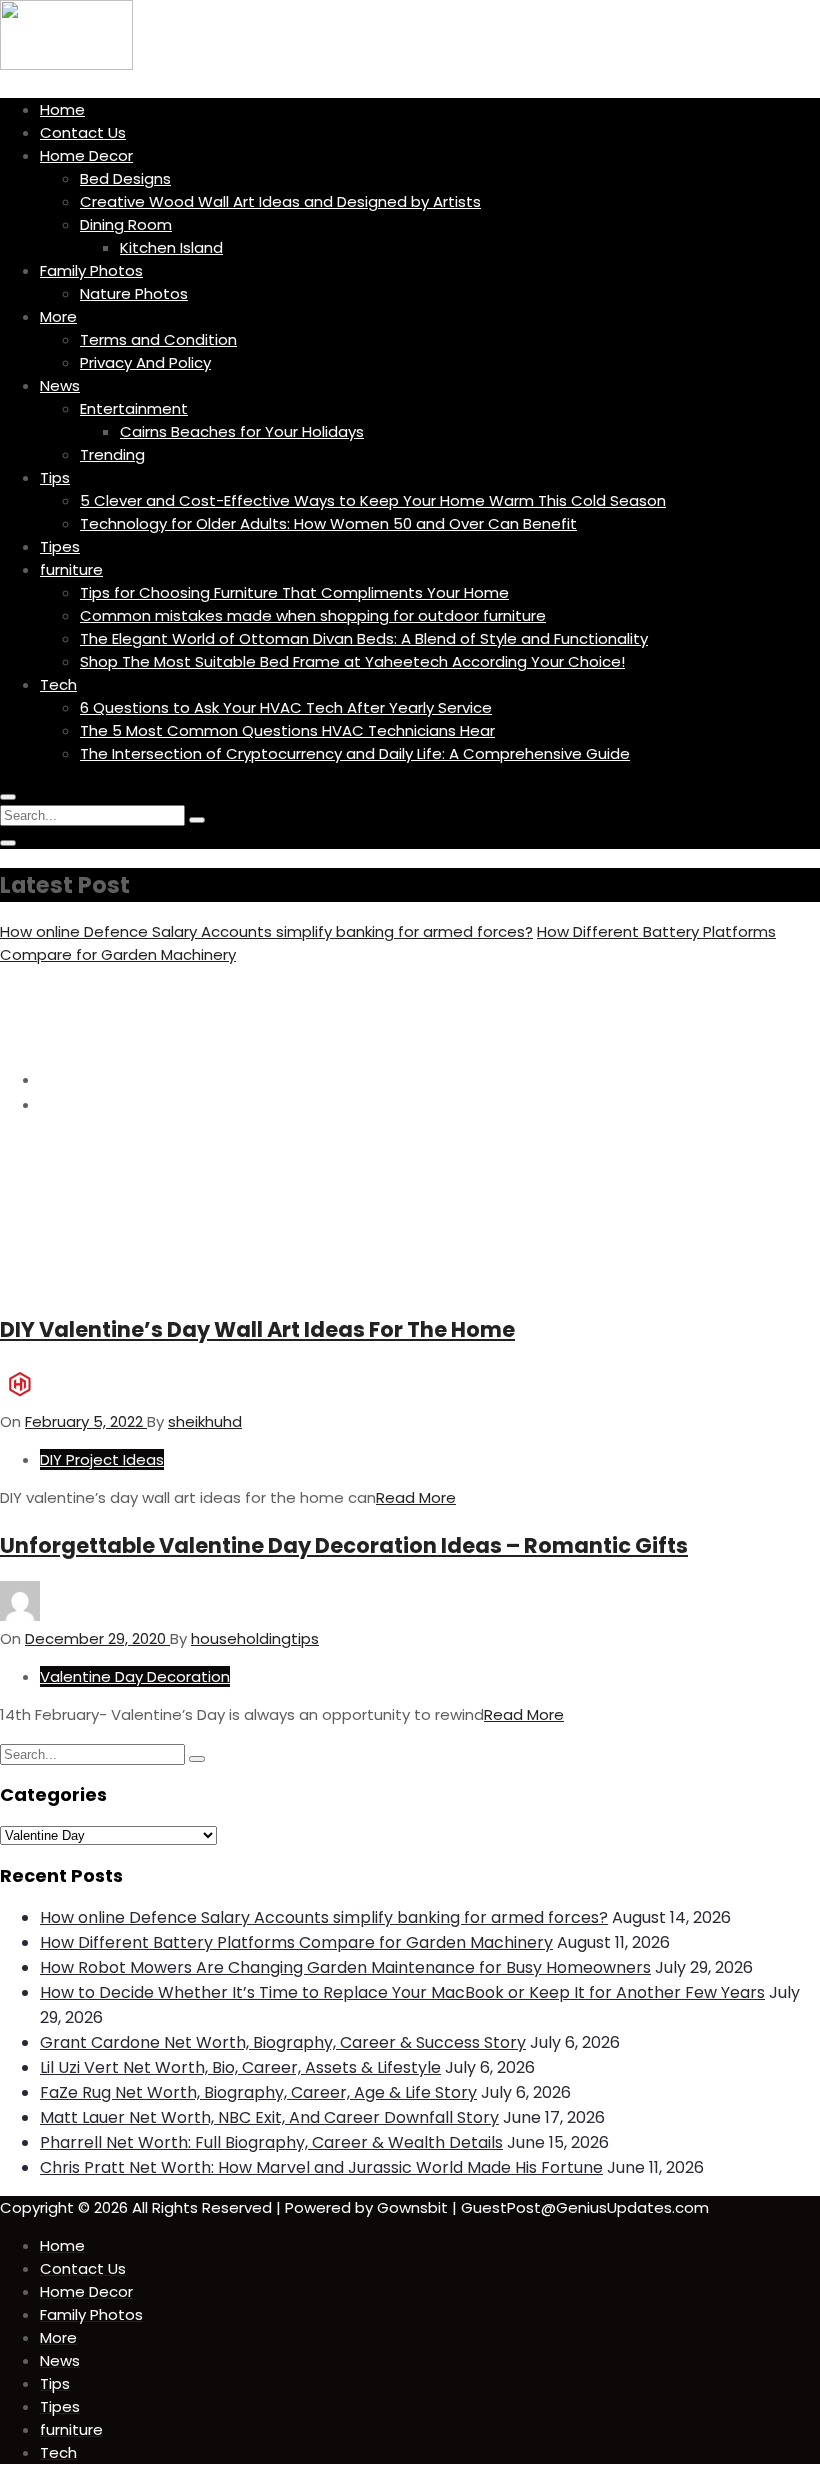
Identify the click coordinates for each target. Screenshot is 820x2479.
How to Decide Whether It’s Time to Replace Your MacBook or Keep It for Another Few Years (402, 1992)
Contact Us (83, 132)
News (60, 385)
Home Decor (86, 155)
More (58, 316)
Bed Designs (125, 178)
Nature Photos (134, 293)
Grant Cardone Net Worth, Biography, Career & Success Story (283, 2042)
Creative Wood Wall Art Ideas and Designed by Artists (280, 201)
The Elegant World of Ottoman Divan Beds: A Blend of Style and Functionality (364, 638)
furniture (71, 569)
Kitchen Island (171, 247)
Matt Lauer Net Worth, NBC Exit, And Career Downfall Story (269, 2117)
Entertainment (134, 408)
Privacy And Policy (145, 362)
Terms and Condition (158, 339)
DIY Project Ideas (102, 1459)
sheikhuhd (205, 1421)
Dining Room (126, 224)
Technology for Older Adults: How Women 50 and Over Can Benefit (328, 523)
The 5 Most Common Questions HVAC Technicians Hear (287, 730)
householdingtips (255, 1638)
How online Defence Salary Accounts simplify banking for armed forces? (266, 931)
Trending (112, 454)
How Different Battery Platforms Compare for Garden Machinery (296, 1942)
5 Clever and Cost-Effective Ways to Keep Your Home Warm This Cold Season (373, 500)
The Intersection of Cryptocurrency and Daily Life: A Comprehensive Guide (355, 753)
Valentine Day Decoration (135, 1676)
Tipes (60, 546)
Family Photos (91, 270)
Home (62, 109)
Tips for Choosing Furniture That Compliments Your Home (294, 592)
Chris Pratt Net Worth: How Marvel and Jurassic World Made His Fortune (321, 2167)
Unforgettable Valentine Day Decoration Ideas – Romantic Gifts (344, 1545)
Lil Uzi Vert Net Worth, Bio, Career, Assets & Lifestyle (240, 2067)
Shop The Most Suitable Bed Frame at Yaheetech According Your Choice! (352, 661)
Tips (55, 477)
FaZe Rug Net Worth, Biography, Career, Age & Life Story (258, 2092)
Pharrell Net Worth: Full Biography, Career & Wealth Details (271, 2142)
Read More (416, 1497)
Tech (58, 684)
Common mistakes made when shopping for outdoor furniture (313, 615)
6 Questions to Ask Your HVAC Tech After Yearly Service (286, 707)
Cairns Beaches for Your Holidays (242, 431)
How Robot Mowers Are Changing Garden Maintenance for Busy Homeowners (345, 1967)
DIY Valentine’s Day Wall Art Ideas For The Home (257, 1329)
